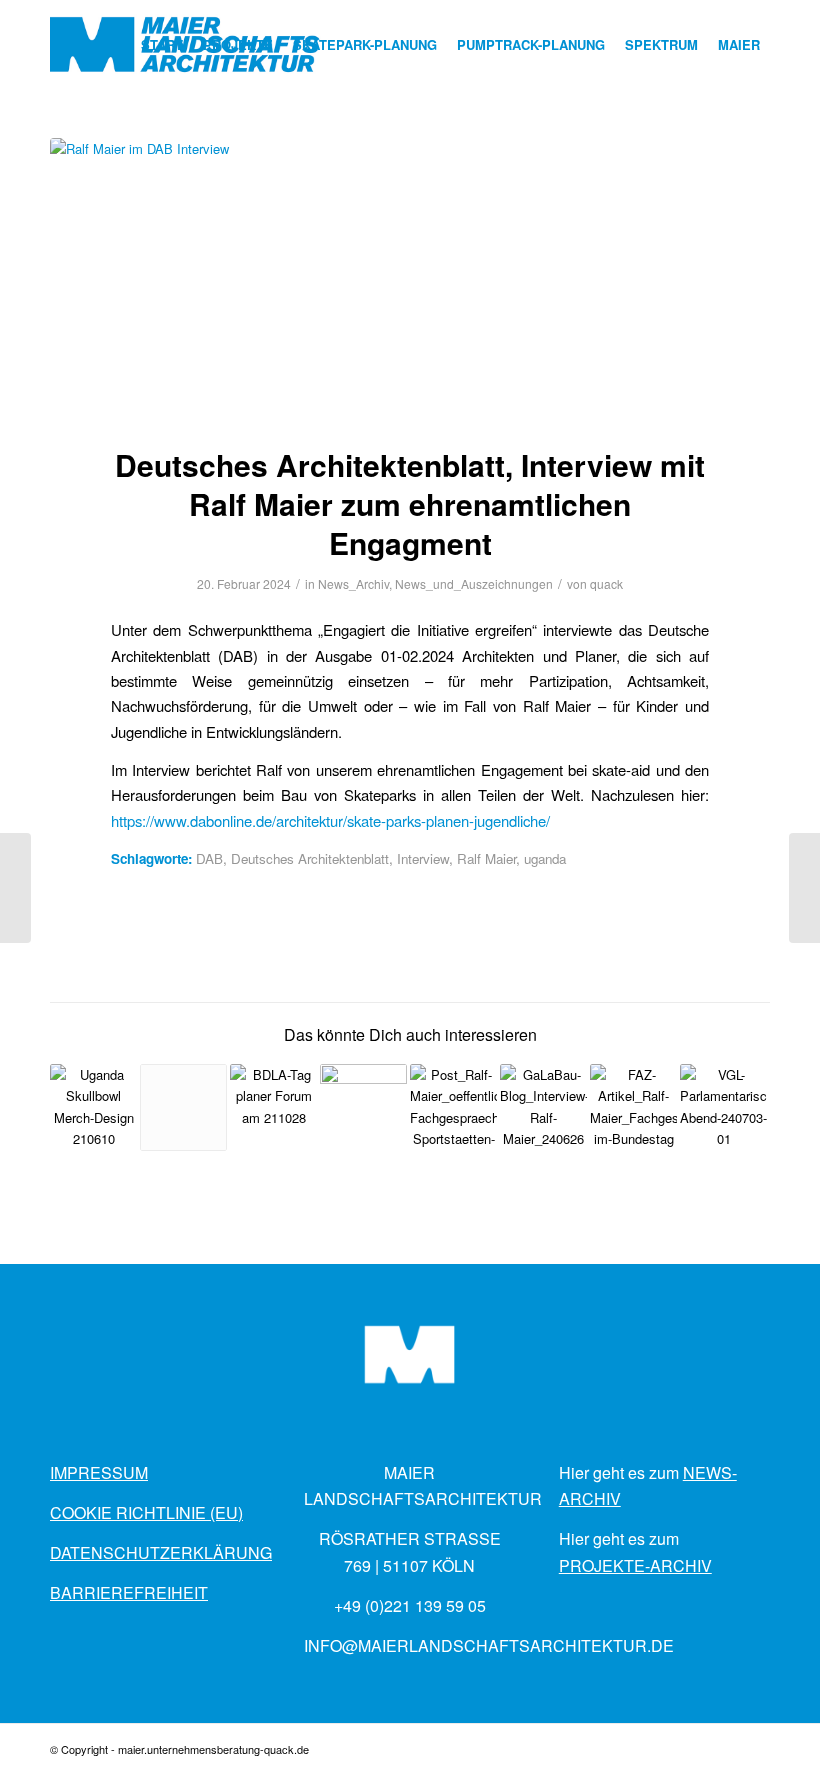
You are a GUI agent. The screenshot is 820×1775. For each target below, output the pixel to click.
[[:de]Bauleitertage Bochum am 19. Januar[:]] (15, 888)
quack (606, 583)
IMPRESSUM (99, 1472)
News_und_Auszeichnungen (474, 583)
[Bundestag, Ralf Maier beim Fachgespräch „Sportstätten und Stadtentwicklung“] (633, 1107)
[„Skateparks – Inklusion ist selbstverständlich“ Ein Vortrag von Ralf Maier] (273, 1107)
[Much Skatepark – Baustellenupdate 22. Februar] (804, 888)
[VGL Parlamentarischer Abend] (723, 1107)
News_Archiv (353, 583)
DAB (209, 858)
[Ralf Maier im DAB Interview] (410, 279)
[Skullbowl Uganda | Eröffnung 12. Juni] (93, 1107)
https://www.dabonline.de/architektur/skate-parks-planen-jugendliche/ (330, 820)
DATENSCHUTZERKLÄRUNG (161, 1552)
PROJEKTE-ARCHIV (635, 1565)
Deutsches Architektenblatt (310, 858)
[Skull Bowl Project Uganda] (183, 1107)
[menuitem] (162, 45)
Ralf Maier (486, 858)
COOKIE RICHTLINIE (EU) (146, 1512)
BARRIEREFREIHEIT (129, 1592)
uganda (545, 858)
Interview (423, 858)
